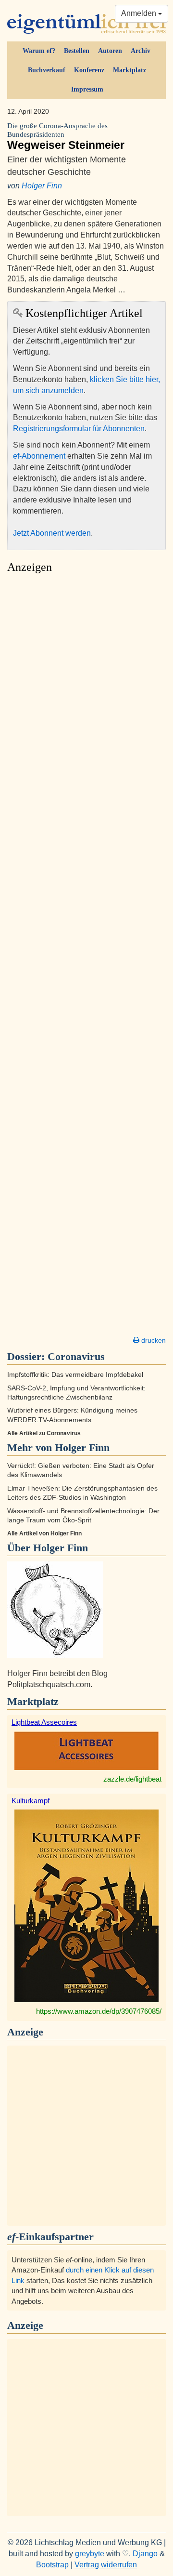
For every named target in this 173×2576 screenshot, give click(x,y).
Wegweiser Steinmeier (66, 137)
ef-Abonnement (39, 456)
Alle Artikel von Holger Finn (44, 1533)
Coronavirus (76, 1356)
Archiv (141, 51)
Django (145, 2554)
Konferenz (89, 70)
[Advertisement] (86, 957)
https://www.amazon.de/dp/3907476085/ (99, 2011)
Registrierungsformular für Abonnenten (79, 429)
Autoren (110, 51)
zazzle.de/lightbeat (132, 1779)
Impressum (87, 89)
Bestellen (77, 51)
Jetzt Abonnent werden (52, 533)
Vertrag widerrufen (106, 2565)
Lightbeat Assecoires (44, 1722)
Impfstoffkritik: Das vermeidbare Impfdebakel (75, 1375)
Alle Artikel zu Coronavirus (44, 1433)
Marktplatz (130, 70)
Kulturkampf (31, 1801)
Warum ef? (39, 51)
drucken (153, 1340)
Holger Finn (42, 186)
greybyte (90, 2554)
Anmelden (140, 13)
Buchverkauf (47, 70)
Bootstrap (52, 2565)
